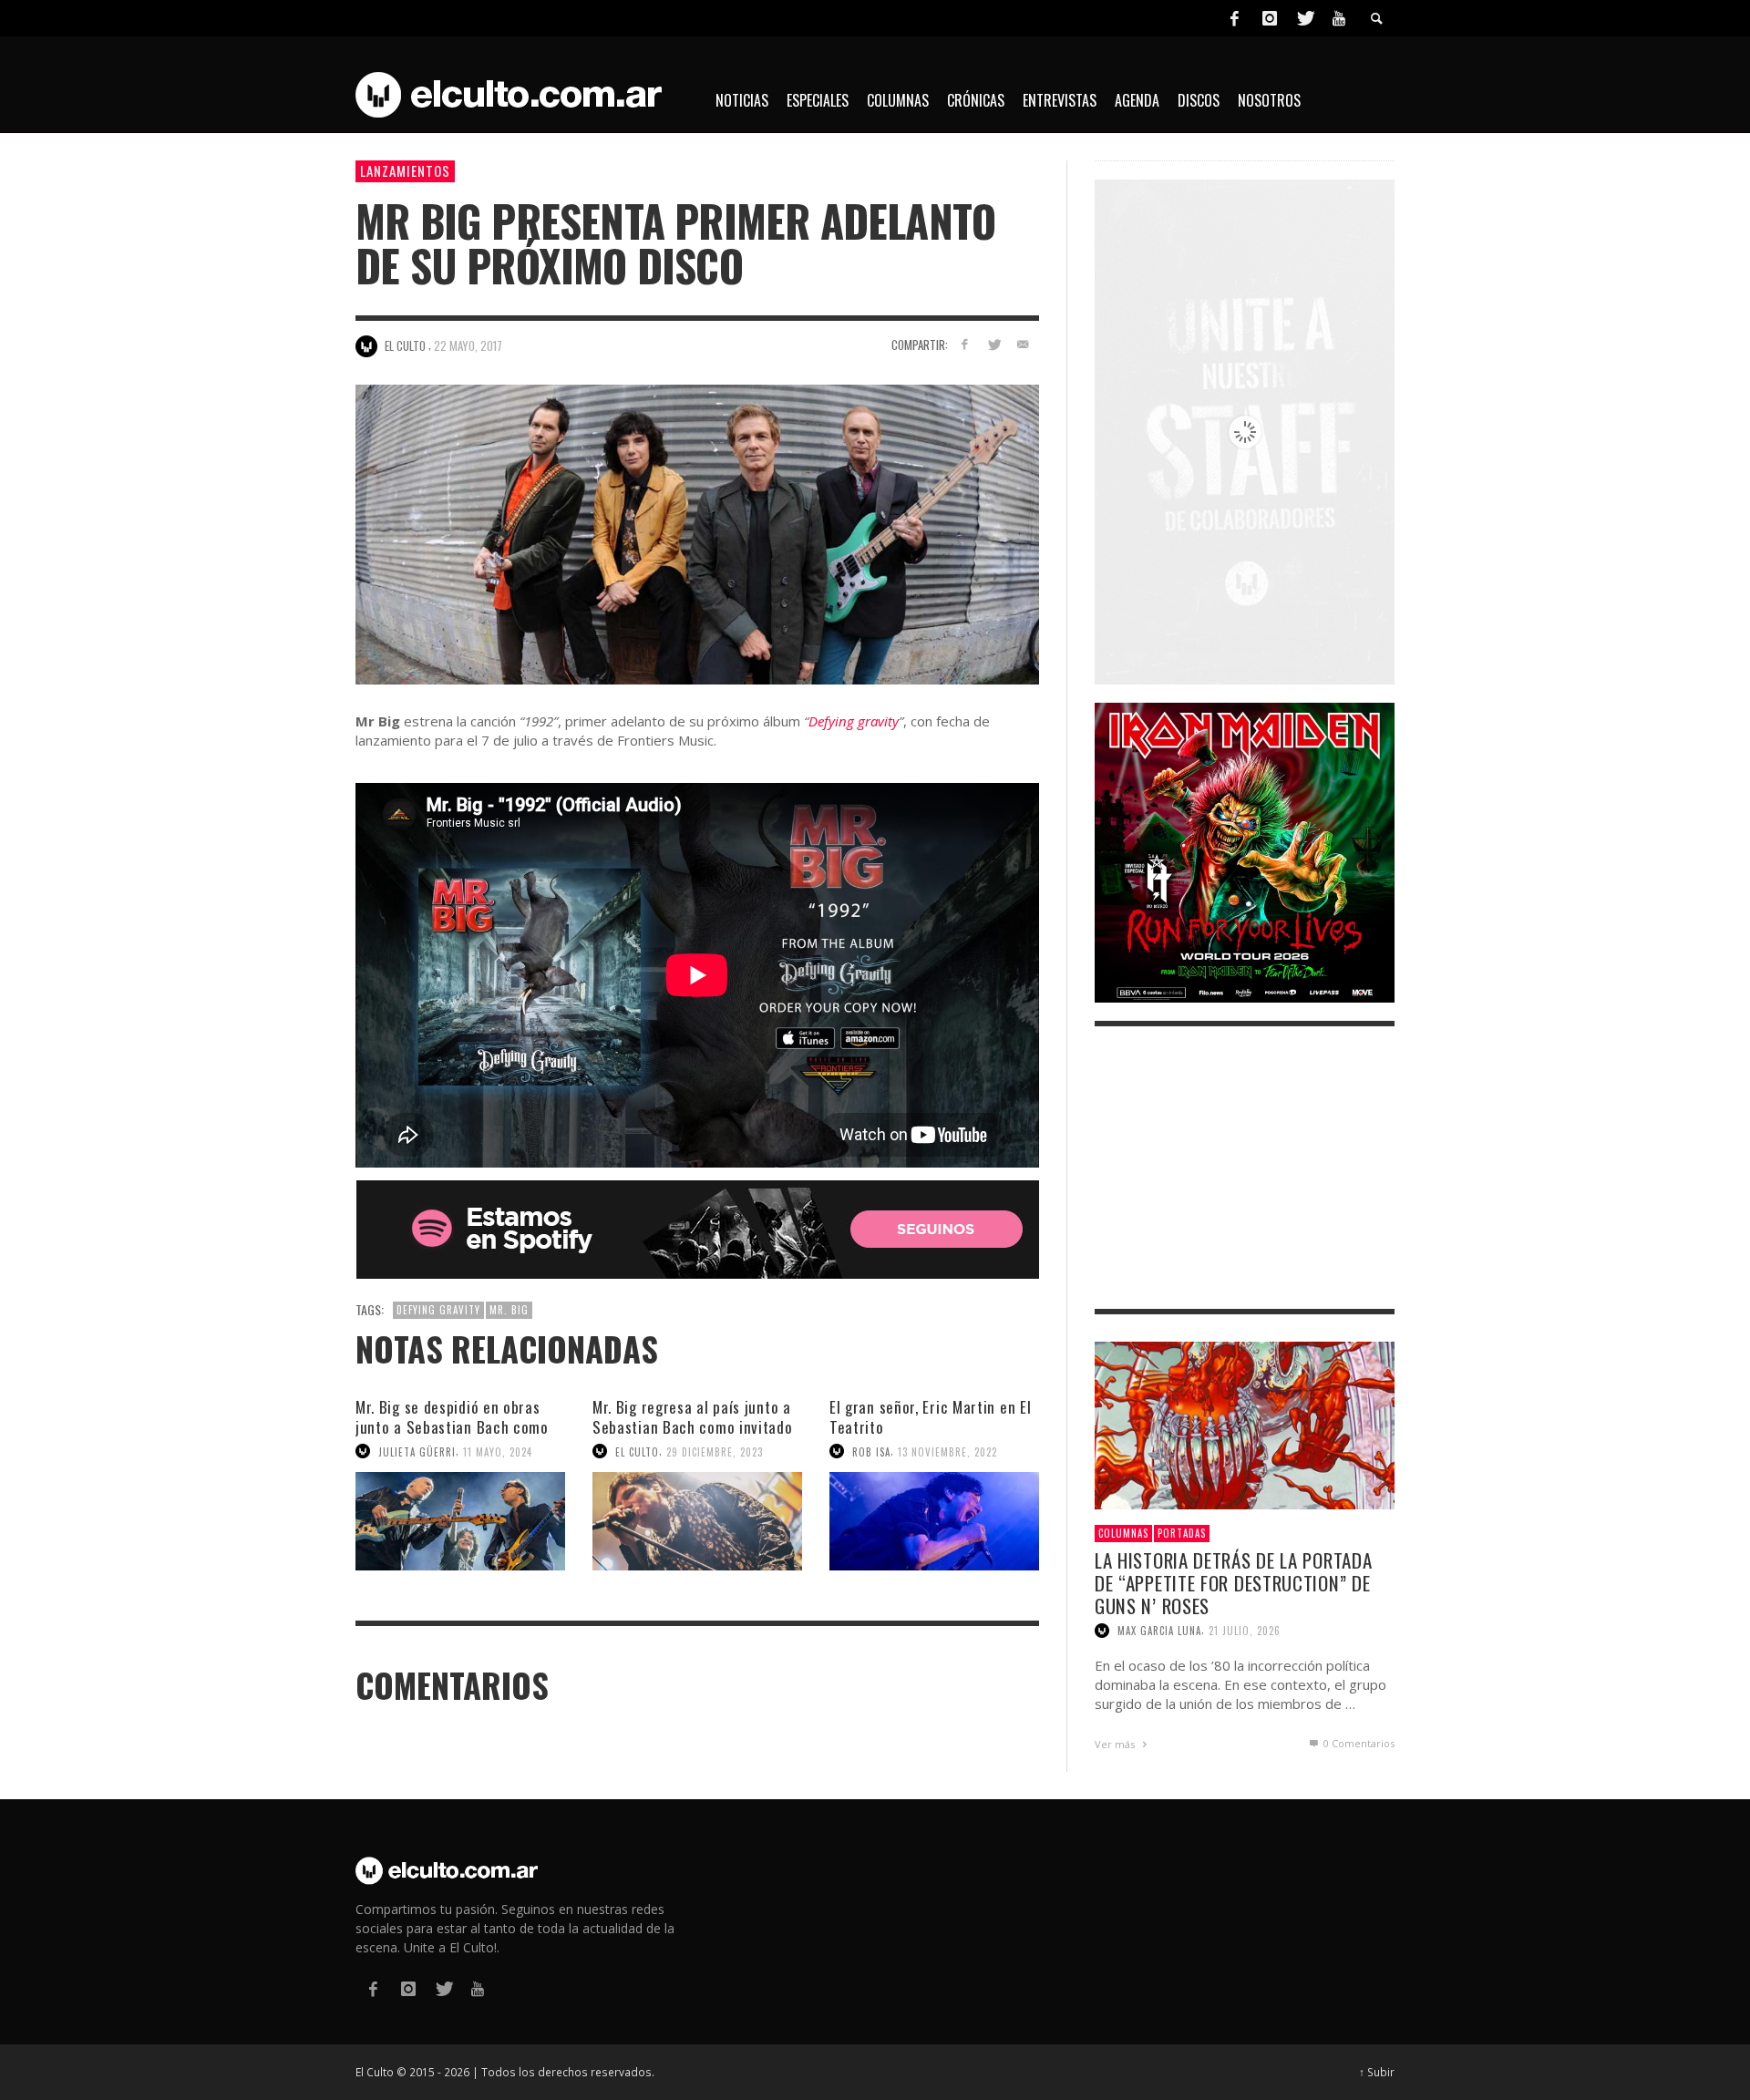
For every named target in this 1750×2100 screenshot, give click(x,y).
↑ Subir (1377, 2072)
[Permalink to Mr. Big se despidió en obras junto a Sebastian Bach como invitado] (460, 1521)
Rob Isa (871, 1451)
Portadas (1182, 1533)
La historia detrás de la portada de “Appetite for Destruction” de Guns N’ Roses (1233, 1583)
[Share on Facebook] (965, 344)
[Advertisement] (1245, 1168)
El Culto (637, 1451)
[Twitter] (1304, 18)
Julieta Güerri (417, 1451)
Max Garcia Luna (1159, 1631)
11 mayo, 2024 (498, 1451)
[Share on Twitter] (993, 344)
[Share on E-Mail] (1022, 344)
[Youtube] (1339, 18)
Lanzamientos (405, 170)
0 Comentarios (1358, 1743)
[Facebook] (1234, 18)
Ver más (1116, 1744)
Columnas (1123, 1533)
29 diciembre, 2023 (715, 1451)
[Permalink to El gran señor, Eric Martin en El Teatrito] (934, 1521)
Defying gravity (854, 721)
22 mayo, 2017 (468, 345)
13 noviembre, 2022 (947, 1451)
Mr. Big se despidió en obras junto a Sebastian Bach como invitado (452, 1427)
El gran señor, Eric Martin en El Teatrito (930, 1417)
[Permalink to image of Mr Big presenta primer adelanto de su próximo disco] (697, 533)
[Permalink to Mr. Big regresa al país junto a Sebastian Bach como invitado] (697, 1521)
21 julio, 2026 (1245, 1631)
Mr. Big (509, 1310)
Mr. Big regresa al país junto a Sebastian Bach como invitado (693, 1417)
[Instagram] (1270, 18)
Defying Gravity (438, 1310)
